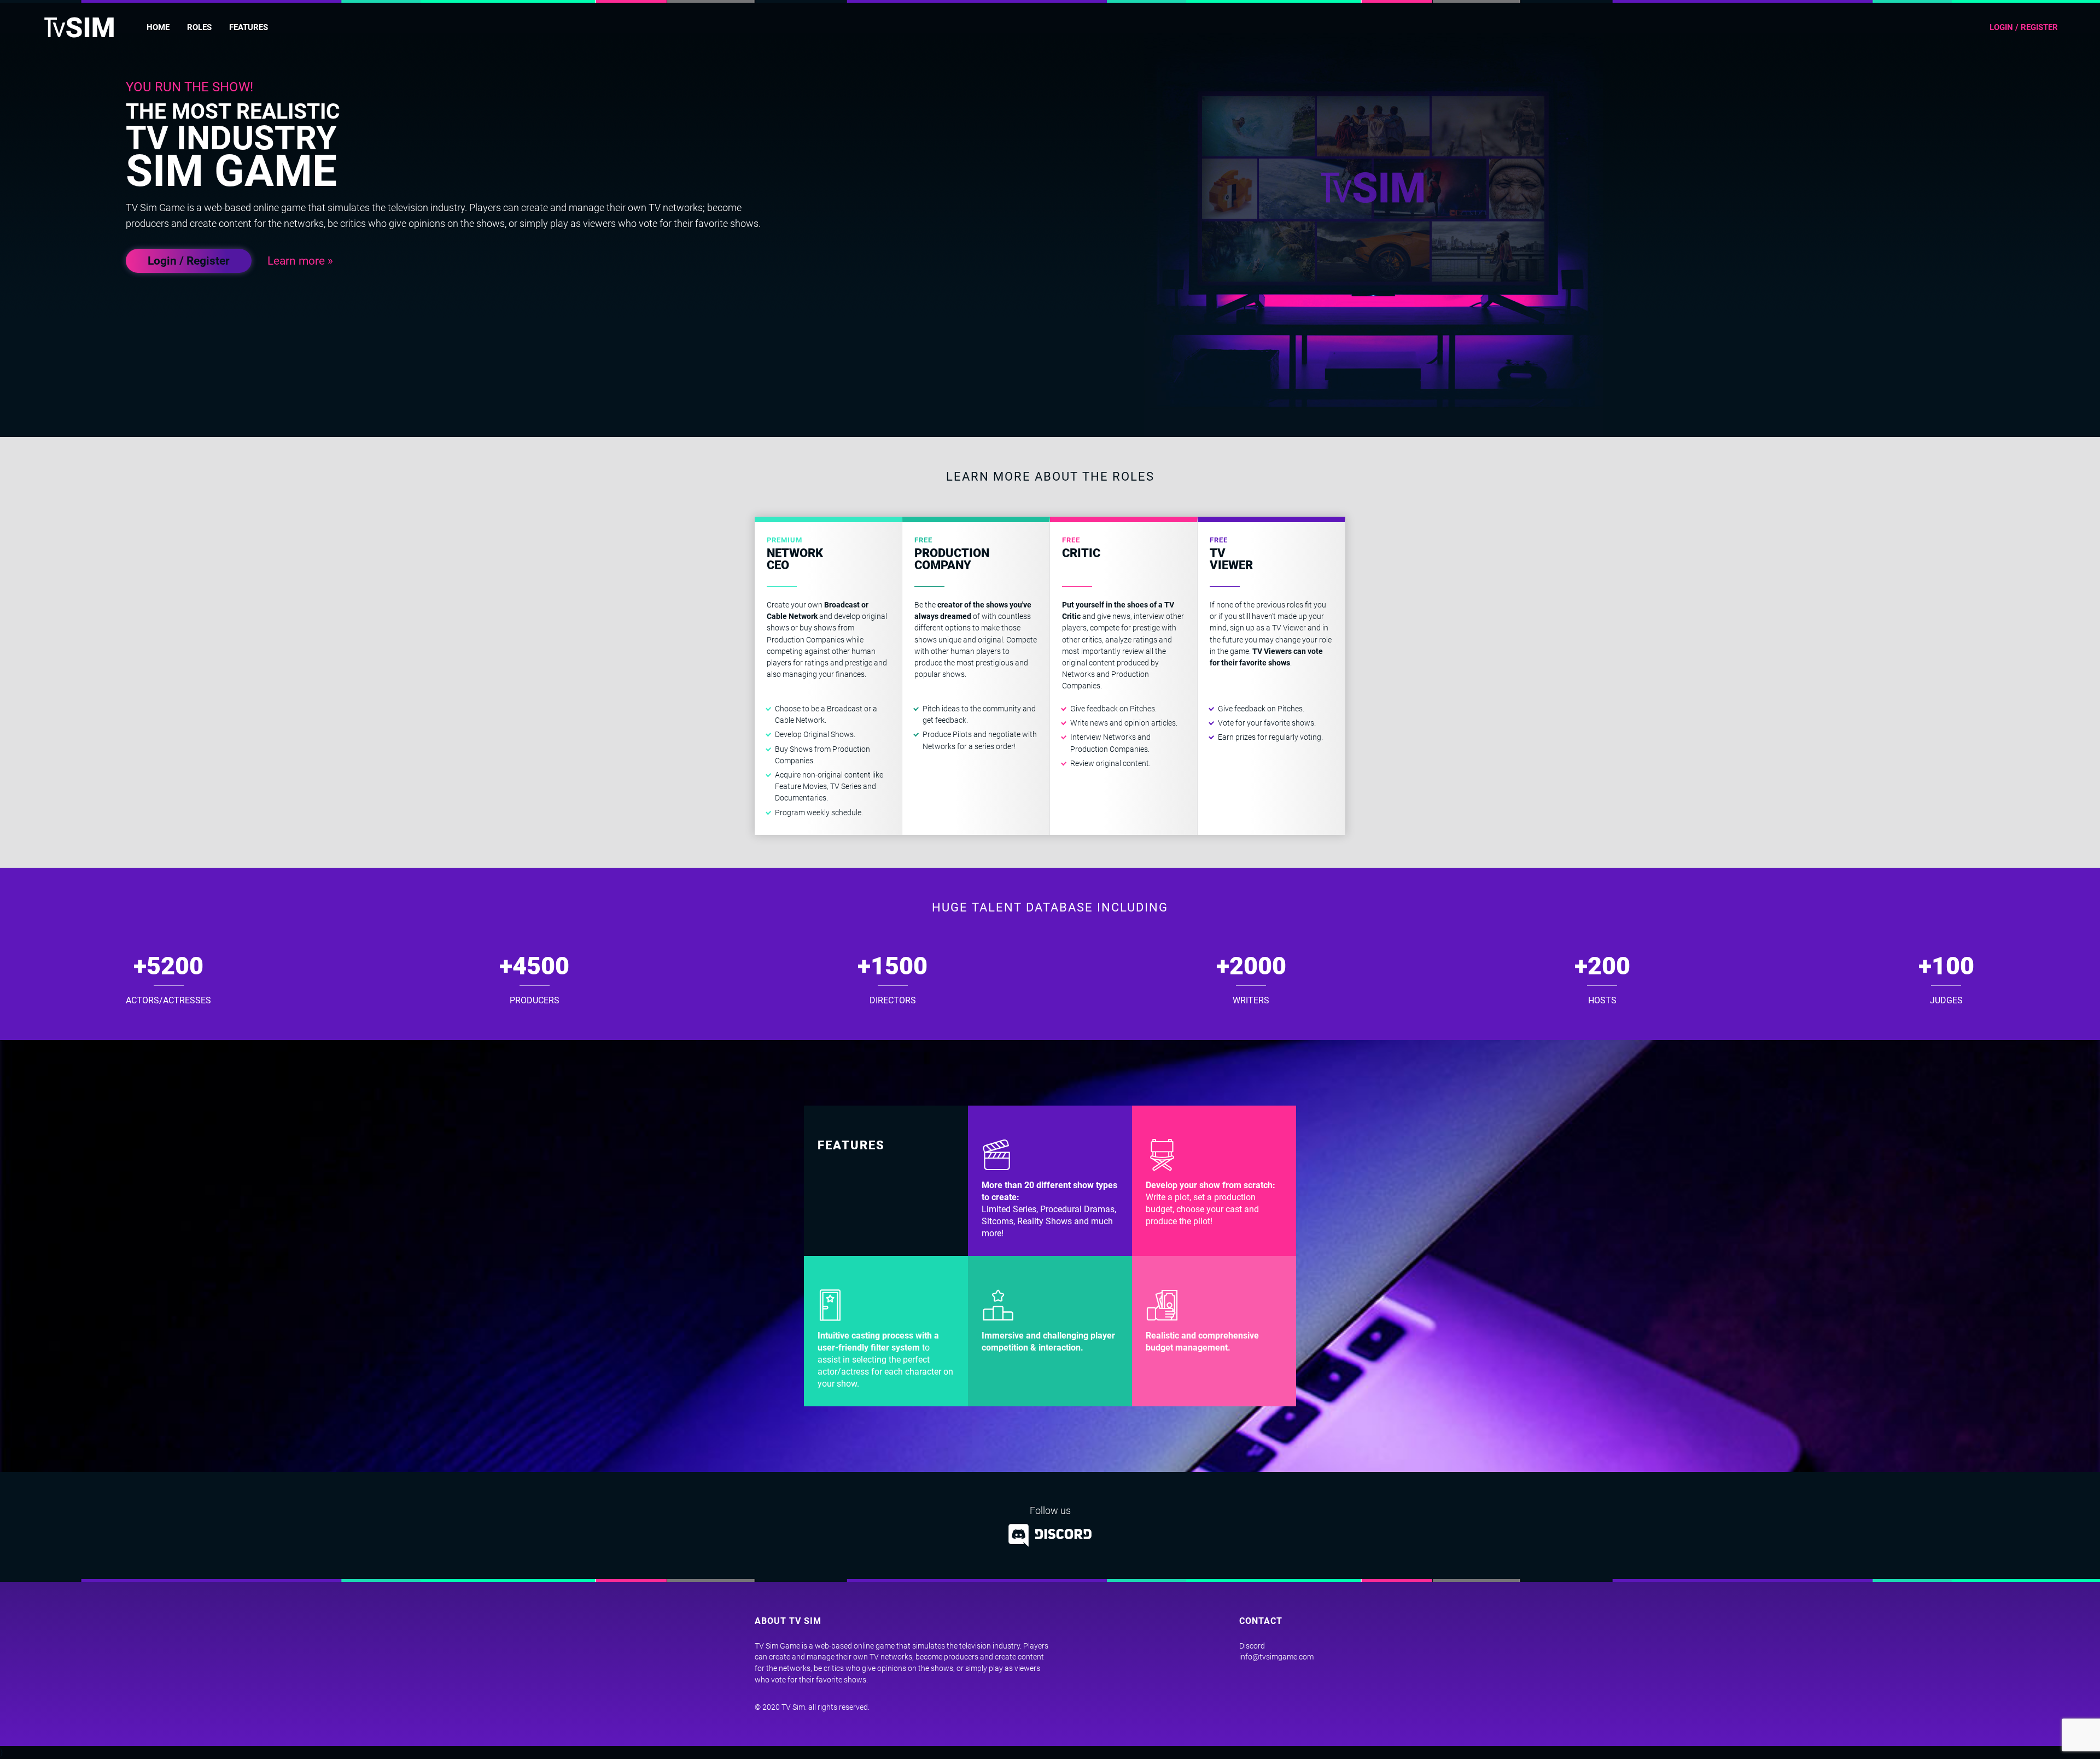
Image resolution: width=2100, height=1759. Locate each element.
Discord (1252, 1646)
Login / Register (189, 261)
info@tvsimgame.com (1276, 1657)
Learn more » (300, 261)
